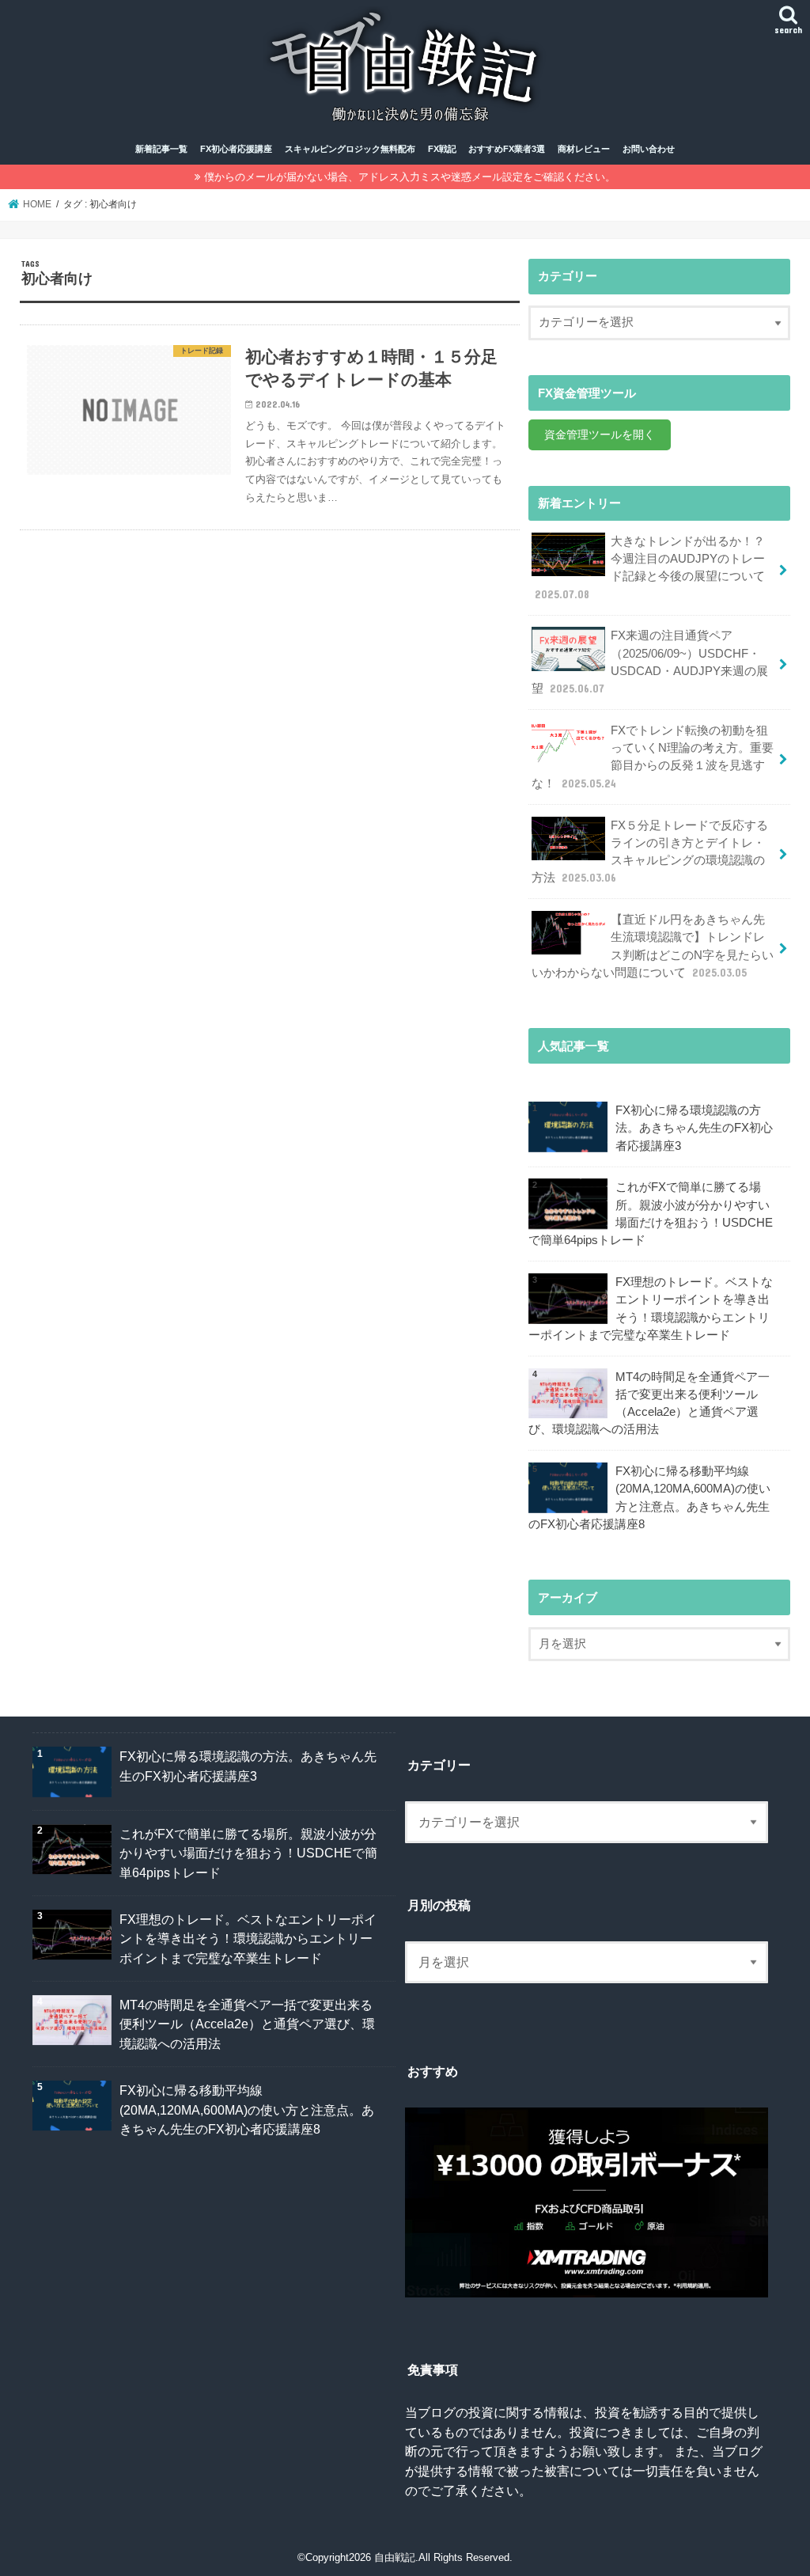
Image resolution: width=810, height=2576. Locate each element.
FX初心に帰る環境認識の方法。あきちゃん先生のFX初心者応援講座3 (694, 1128)
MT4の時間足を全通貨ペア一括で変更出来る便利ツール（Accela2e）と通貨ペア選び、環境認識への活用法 (649, 1404)
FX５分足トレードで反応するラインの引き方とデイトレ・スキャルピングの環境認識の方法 (650, 852)
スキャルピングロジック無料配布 (350, 149)
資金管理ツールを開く (600, 434)
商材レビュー (584, 149)
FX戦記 (442, 149)
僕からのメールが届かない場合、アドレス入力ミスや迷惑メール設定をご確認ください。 (410, 177)
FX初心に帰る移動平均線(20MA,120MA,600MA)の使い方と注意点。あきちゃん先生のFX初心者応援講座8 (649, 1498)
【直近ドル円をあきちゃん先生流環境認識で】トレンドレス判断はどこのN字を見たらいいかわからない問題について (653, 946)
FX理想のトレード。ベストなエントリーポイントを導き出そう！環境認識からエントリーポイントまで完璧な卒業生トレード (651, 1309)
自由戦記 (395, 2557)
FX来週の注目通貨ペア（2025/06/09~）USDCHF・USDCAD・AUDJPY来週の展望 (650, 662)
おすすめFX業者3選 (507, 149)
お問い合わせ (649, 149)
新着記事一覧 (161, 149)
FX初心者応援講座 (236, 149)
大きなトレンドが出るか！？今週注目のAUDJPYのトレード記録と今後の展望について (650, 568)
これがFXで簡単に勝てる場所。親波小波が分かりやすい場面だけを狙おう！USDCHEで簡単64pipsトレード (651, 1214)
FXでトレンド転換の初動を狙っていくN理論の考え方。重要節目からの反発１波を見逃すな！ (653, 757)
